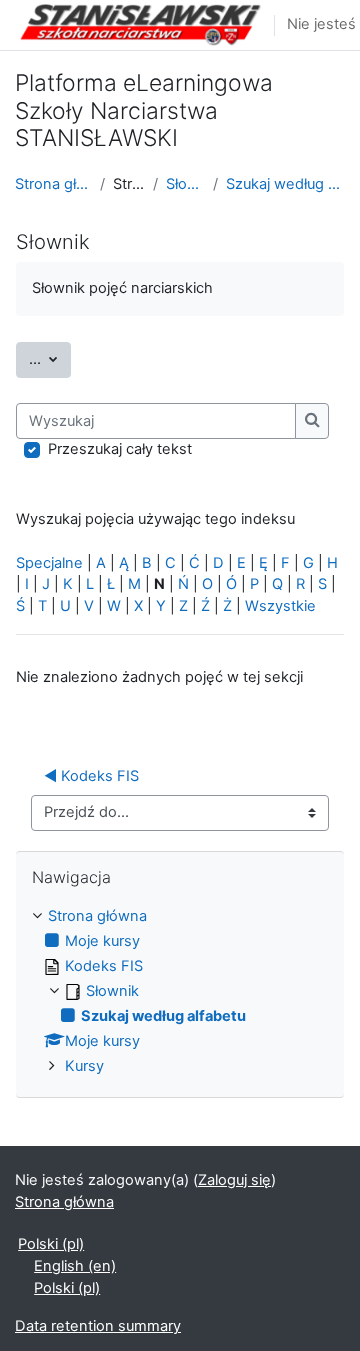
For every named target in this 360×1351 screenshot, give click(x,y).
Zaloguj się (234, 1180)
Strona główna (53, 184)
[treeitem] (180, 992)
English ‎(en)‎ (75, 1266)
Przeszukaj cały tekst (120, 449)
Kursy (84, 1066)
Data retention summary (98, 1326)
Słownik (185, 184)
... (50, 358)
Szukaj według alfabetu (285, 184)
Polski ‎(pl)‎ (51, 1244)
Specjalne (49, 563)
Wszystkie (280, 606)
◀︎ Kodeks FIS (91, 776)
